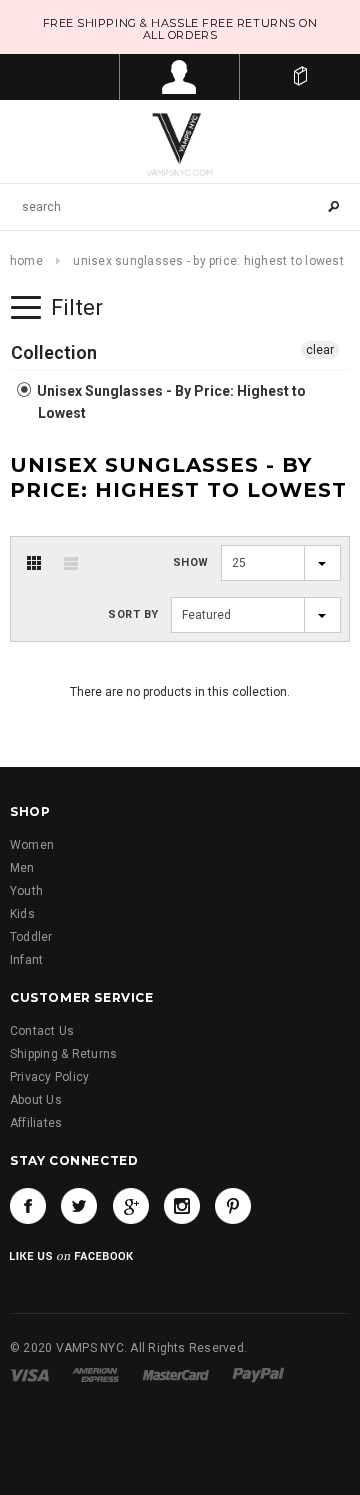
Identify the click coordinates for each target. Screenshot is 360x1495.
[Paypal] (258, 1375)
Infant (26, 960)
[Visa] (29, 1375)
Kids (22, 914)
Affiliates (36, 1123)
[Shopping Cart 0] (300, 77)
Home (26, 261)
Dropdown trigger (180, 77)
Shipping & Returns (63, 1054)
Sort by (133, 614)
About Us (36, 1100)
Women (32, 845)
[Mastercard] (176, 1375)
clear (320, 350)
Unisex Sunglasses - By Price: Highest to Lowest (170, 402)
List (71, 563)
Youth (26, 891)
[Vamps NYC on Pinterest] (233, 1206)
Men (22, 868)
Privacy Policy (49, 1077)
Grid (34, 563)
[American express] (95, 1375)
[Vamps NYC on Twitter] (79, 1206)
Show (191, 562)
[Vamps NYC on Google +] (131, 1206)
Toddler (31, 937)
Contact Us (42, 1031)
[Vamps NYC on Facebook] (28, 1206)
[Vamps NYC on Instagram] (182, 1206)
